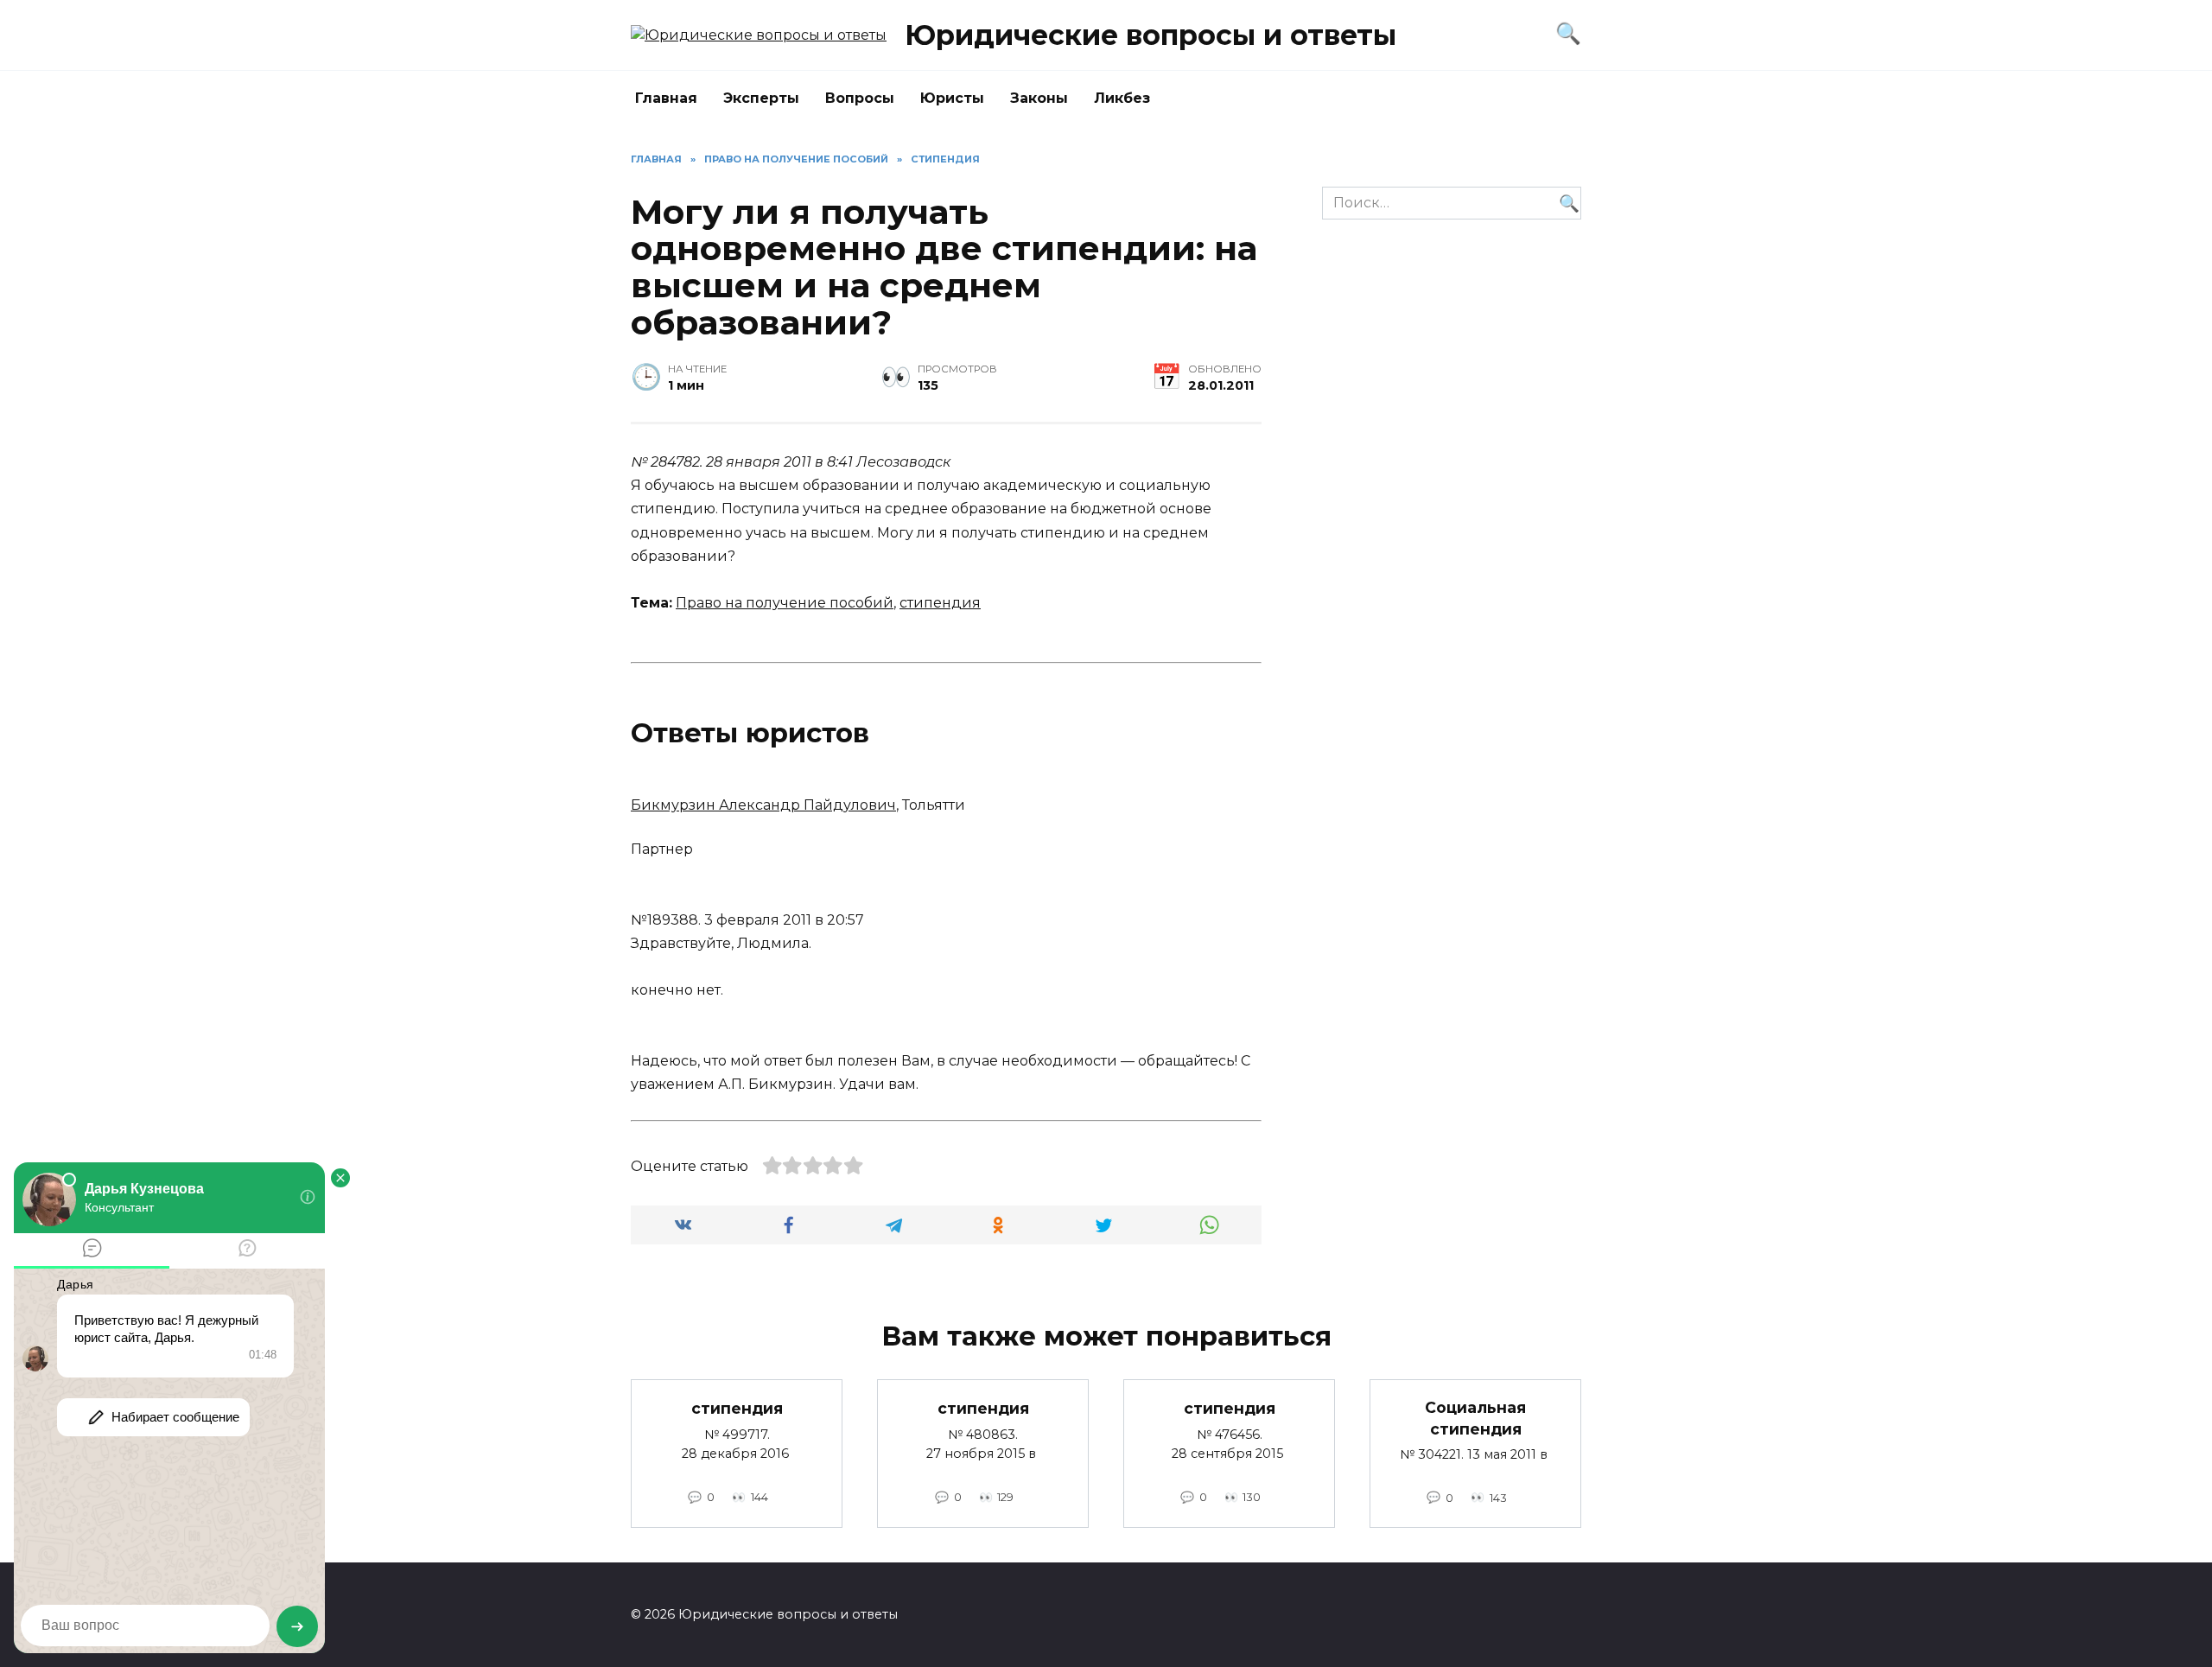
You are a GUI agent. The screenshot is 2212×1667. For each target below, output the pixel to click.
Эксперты (761, 98)
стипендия (940, 603)
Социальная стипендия (1475, 1418)
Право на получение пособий (785, 603)
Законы (1039, 98)
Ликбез (1122, 98)
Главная (666, 98)
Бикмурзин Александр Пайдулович (763, 805)
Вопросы (860, 98)
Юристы (952, 98)
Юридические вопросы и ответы (1150, 35)
